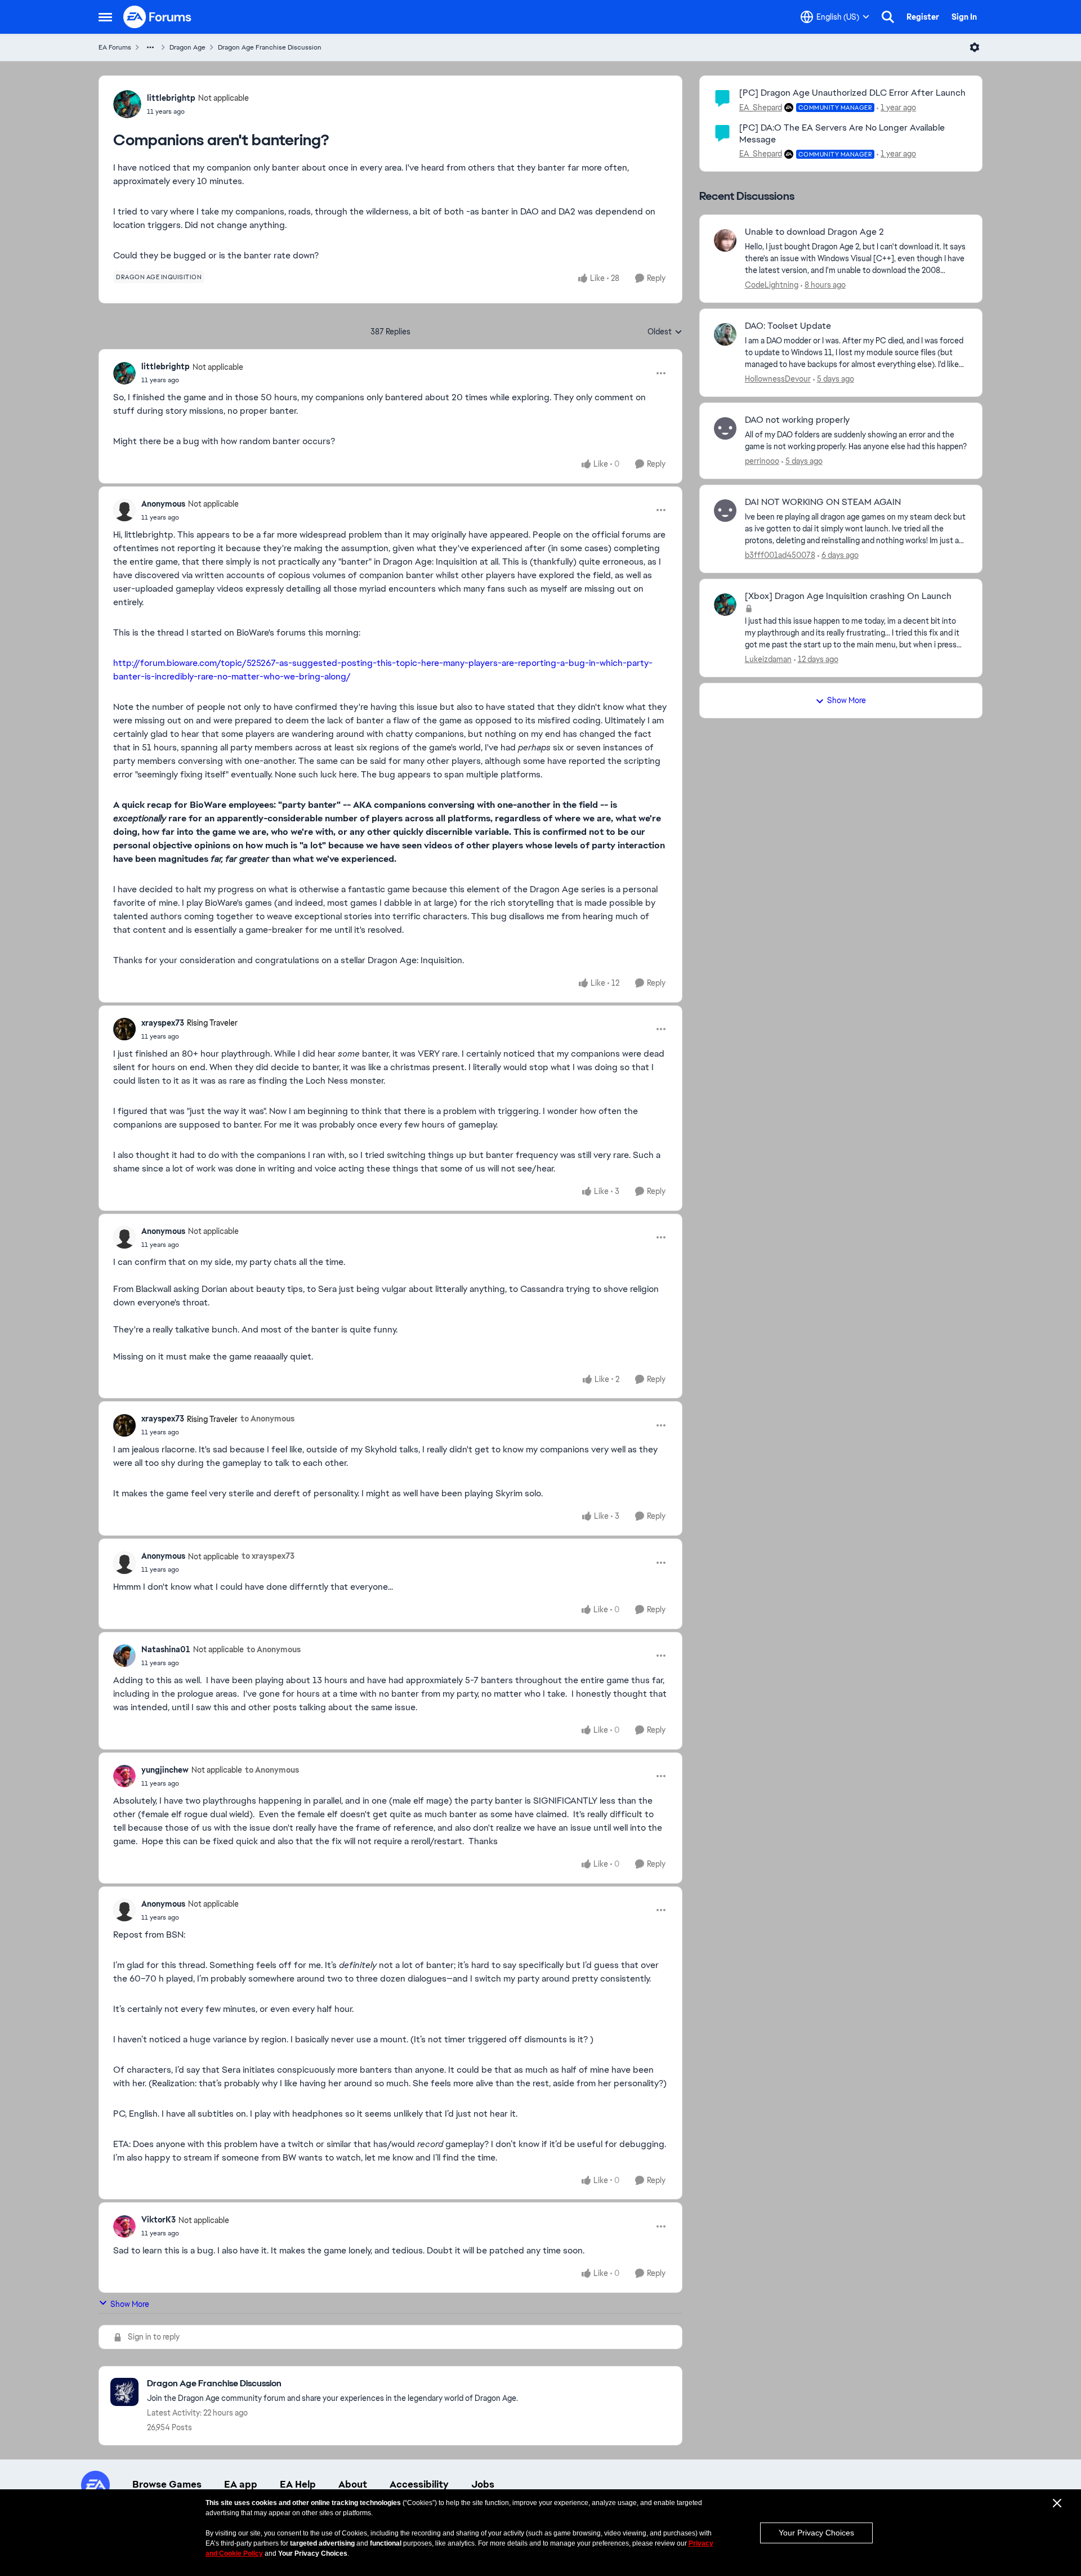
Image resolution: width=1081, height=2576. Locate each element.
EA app (241, 2484)
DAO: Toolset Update (788, 326)
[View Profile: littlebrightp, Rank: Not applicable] (127, 104)
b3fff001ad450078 (780, 555)
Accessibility (419, 2484)
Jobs (483, 2484)
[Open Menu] (975, 47)
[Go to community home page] (158, 17)
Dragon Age (187, 47)
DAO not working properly (797, 420)
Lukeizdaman (768, 659)
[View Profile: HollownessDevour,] (725, 334)
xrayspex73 (163, 1023)
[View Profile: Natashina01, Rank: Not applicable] (124, 1656)
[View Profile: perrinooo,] (725, 428)
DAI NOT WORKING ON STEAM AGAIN (823, 502)
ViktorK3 (158, 2220)
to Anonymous (267, 1419)
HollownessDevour (778, 379)
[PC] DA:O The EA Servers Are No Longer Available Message (842, 133)
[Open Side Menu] (105, 17)
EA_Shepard (761, 108)
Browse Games (167, 2484)
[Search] (888, 17)
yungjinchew (165, 1770)
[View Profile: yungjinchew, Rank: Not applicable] (124, 1776)
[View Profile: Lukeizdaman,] (725, 605)
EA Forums (115, 47)
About (353, 2484)
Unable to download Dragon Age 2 (814, 232)
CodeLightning (772, 285)
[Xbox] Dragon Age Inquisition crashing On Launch (848, 596)
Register (923, 17)
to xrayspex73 (268, 1556)
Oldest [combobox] (665, 332)
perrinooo (762, 461)
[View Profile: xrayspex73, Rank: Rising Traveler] (124, 1029)
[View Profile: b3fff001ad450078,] (725, 511)
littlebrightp (171, 98)
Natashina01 (166, 1649)
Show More (130, 2304)
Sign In (964, 17)
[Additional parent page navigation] (150, 47)
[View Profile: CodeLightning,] (725, 240)
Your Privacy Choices (816, 2533)
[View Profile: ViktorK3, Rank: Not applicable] (124, 2226)
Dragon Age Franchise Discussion (270, 47)
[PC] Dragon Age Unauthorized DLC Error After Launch (852, 93)
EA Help (298, 2484)
